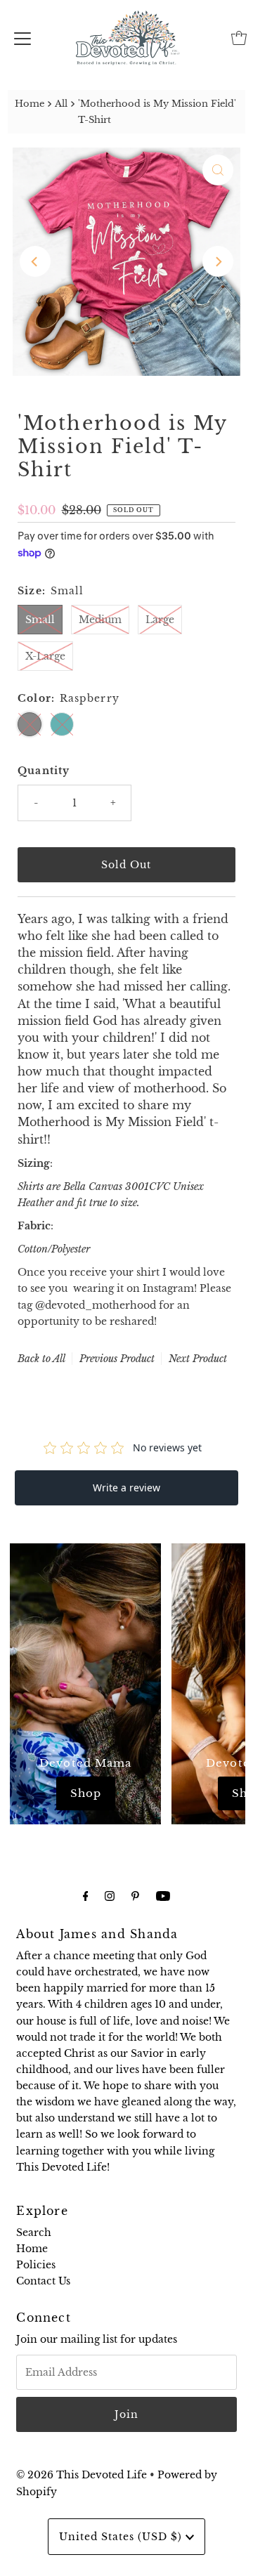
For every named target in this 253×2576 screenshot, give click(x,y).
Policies (36, 2265)
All (61, 104)
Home (30, 104)
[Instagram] (110, 1896)
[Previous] (35, 261)
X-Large (45, 656)
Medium (100, 620)
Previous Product (117, 1359)
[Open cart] (239, 38)
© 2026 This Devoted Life (82, 2475)
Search (34, 2232)
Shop (86, 1793)
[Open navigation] (22, 38)
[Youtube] (163, 1896)
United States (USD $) (122, 2537)
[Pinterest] (135, 1896)
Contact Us (43, 2281)
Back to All (41, 1359)
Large (160, 620)
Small (40, 620)
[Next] (218, 261)
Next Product (198, 1359)
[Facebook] (86, 1896)
